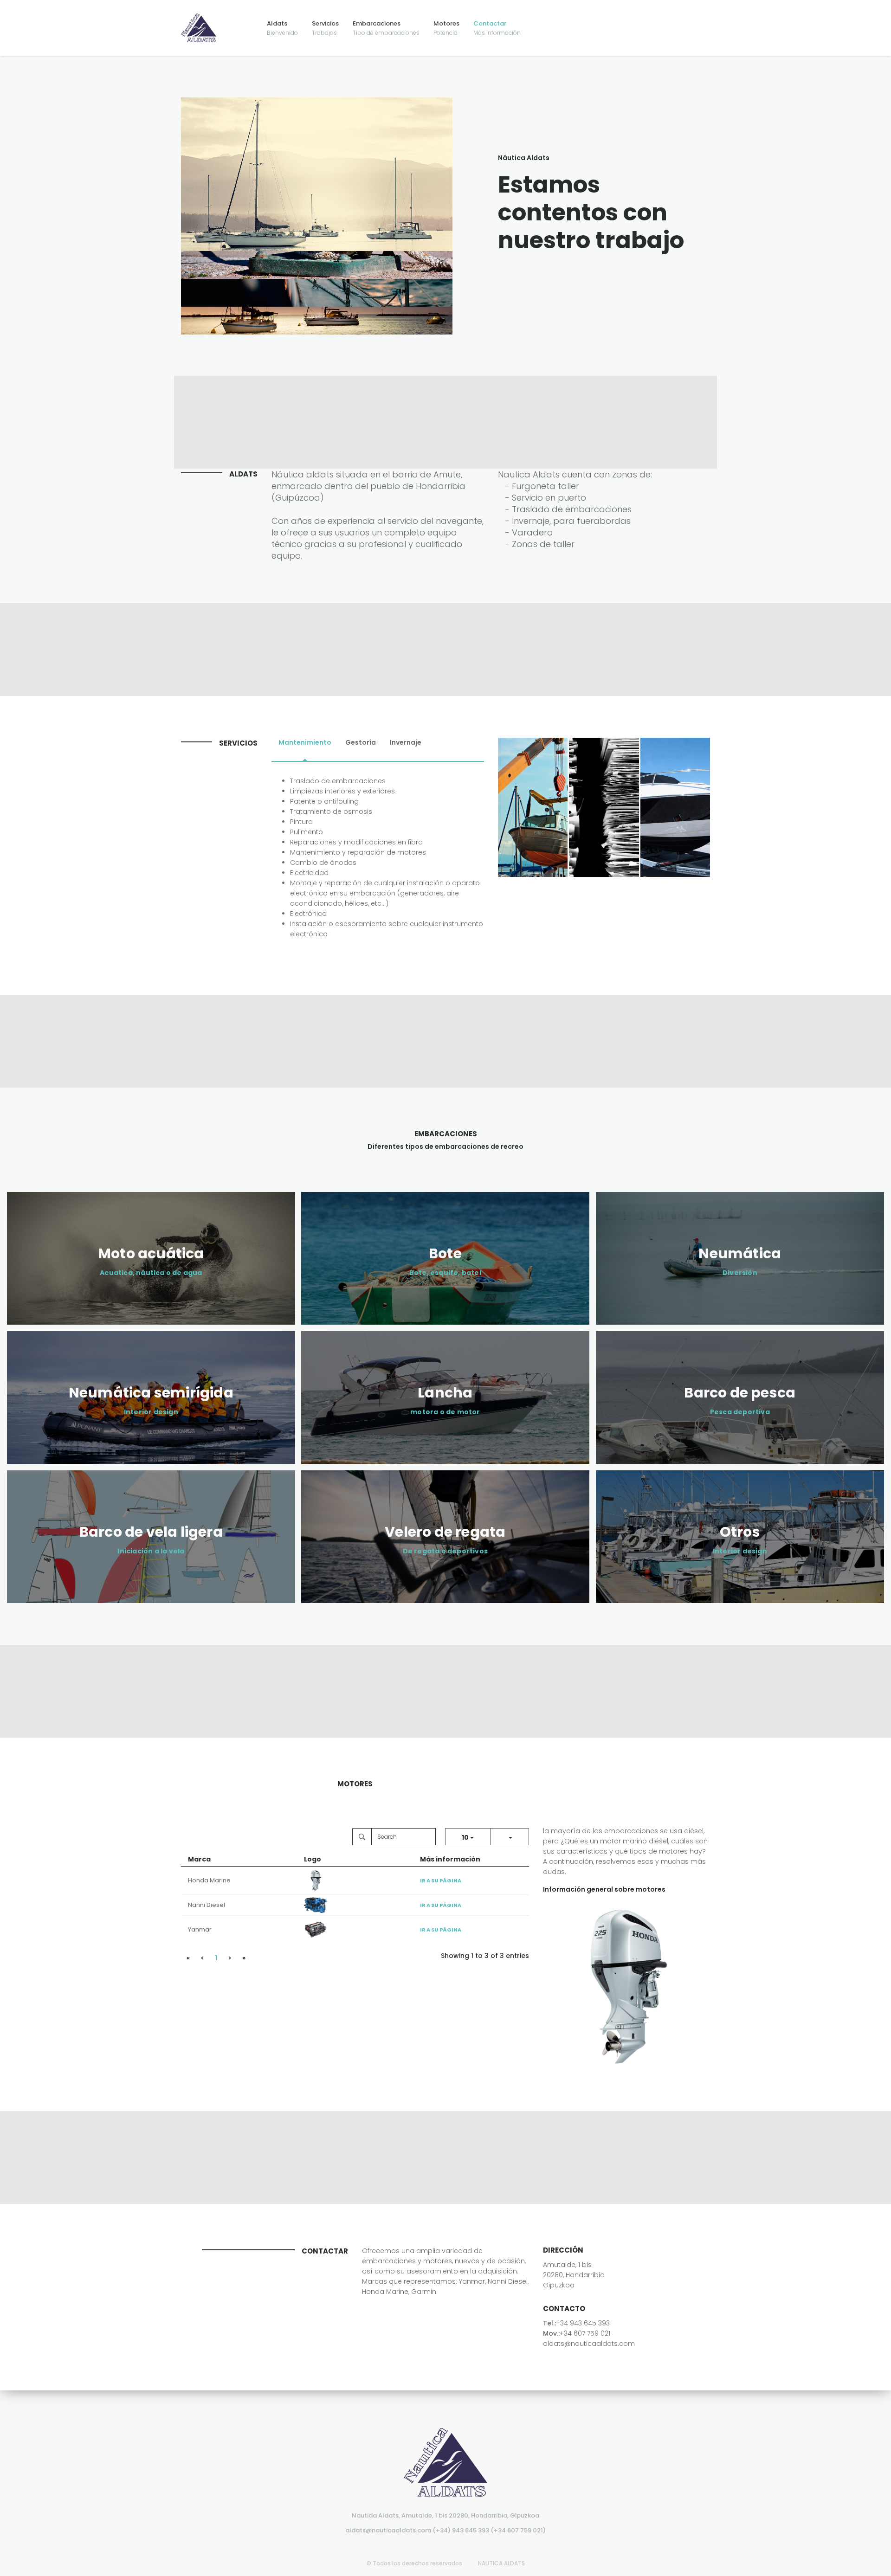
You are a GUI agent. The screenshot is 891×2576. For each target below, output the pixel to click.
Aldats (282, 28)
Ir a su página (441, 1880)
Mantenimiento (305, 742)
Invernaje (406, 742)
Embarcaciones (386, 28)
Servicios (325, 28)
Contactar (497, 28)
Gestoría (361, 742)
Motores (446, 28)
